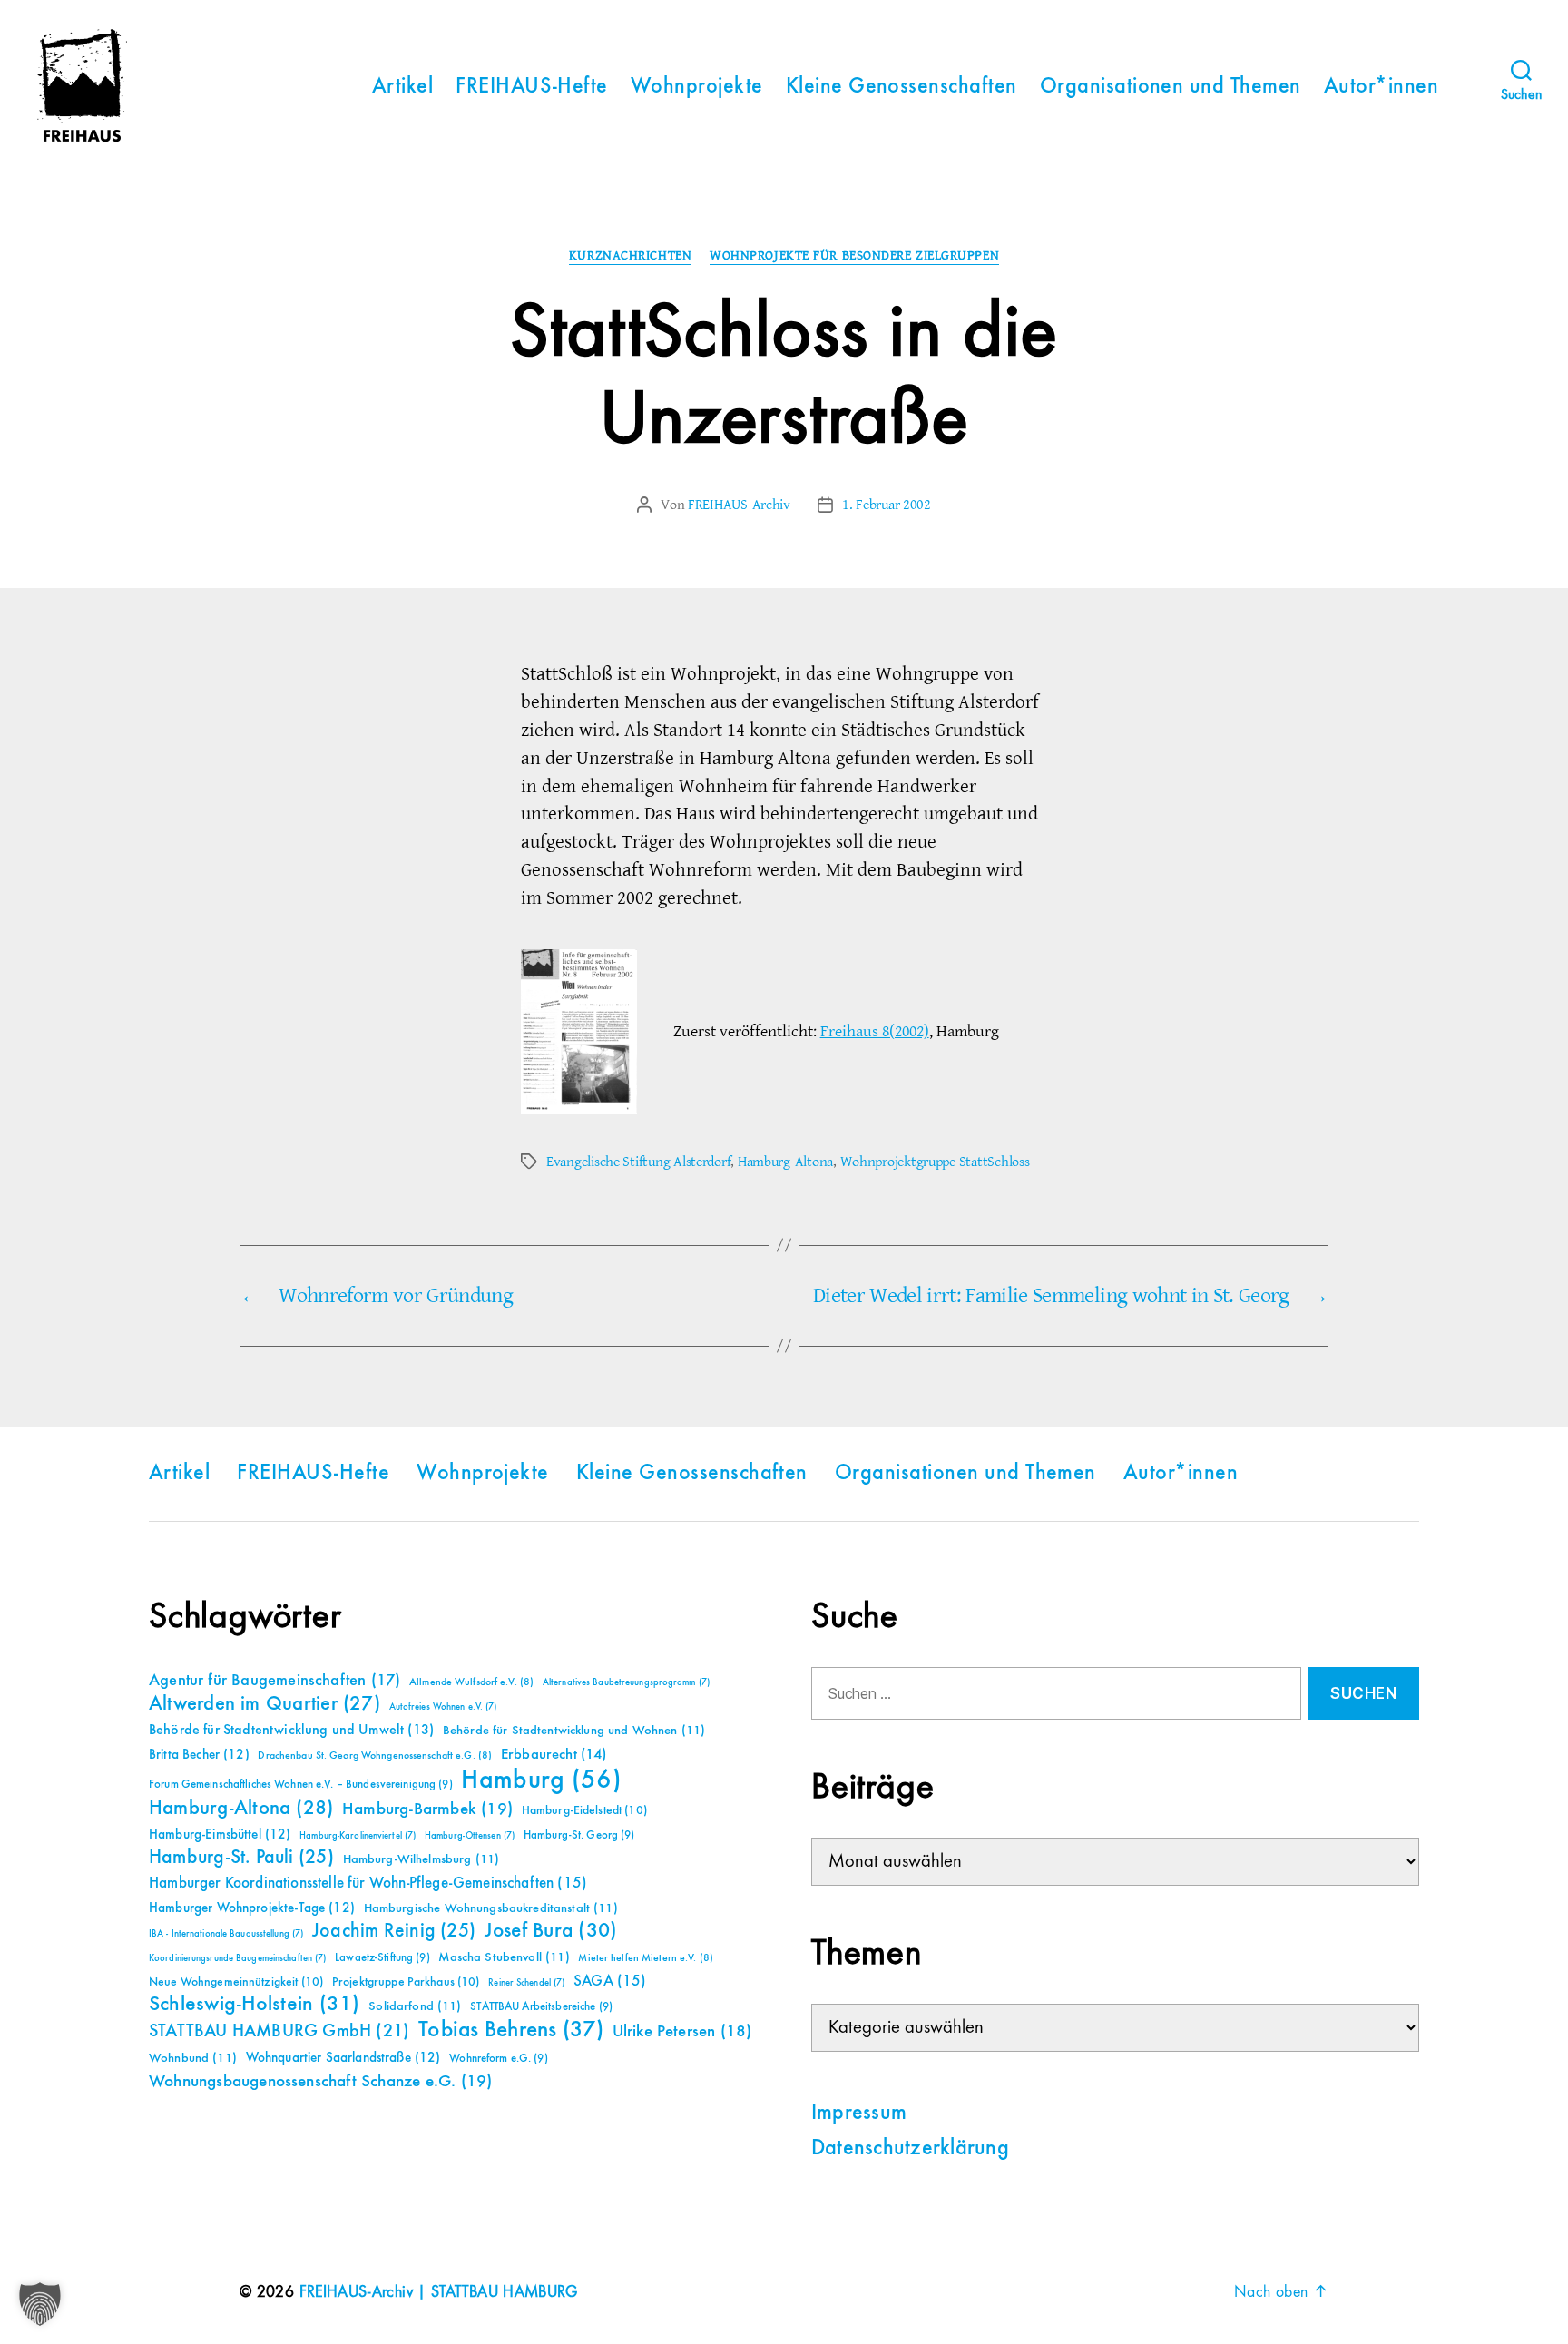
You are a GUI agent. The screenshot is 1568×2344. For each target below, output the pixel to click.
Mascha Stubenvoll (504, 1957)
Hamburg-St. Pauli (241, 1858)
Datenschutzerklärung (910, 2149)
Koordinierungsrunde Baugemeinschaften (237, 1958)
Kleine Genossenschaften (902, 87)
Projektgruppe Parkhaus (406, 1982)
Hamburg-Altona (785, 1162)
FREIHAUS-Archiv (739, 505)
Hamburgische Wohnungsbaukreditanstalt (491, 1908)
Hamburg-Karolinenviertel (358, 1836)
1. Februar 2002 (887, 505)
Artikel (402, 87)
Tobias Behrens (511, 2030)
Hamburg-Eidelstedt (584, 1810)
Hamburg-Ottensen (470, 1836)
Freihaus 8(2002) (875, 1031)
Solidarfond (415, 2006)
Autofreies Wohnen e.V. (443, 1707)
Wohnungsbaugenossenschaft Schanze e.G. (320, 2081)
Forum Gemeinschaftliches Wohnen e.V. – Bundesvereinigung (301, 1785)
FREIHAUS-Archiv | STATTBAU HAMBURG (439, 2292)
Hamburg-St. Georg (579, 1835)
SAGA (610, 1981)
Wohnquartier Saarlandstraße (343, 2058)
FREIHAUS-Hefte (532, 87)
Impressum (859, 2114)
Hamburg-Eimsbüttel (220, 1834)
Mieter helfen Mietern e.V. (646, 1958)
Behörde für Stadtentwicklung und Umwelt (291, 1731)
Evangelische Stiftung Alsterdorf (638, 1162)
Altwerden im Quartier (265, 1704)
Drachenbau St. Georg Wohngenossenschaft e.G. (375, 1756)
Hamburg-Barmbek (427, 1809)
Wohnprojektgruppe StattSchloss (935, 1162)
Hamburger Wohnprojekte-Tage (252, 1908)
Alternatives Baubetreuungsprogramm (626, 1682)
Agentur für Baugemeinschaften (274, 1681)
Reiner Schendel (526, 1983)
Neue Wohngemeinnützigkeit (236, 1982)
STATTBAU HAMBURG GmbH (279, 2031)
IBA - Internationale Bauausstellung (226, 1934)
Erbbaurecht (554, 1755)
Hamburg (541, 1780)
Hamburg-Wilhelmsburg (421, 1859)
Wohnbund (193, 2058)
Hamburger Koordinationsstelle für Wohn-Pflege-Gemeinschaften (368, 1883)
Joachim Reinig (394, 1931)
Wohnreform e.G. (498, 2059)
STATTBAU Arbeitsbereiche (541, 2007)
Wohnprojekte (697, 87)
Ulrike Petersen (682, 2031)
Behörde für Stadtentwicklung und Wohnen (574, 1731)
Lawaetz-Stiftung (382, 1958)
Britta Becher (199, 1755)
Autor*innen (1381, 87)
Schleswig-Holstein (255, 2004)
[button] (40, 2304)
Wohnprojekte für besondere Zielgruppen (854, 256)
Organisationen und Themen (1171, 87)
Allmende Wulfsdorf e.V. (471, 1682)
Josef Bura (551, 1931)
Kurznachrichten (630, 256)
